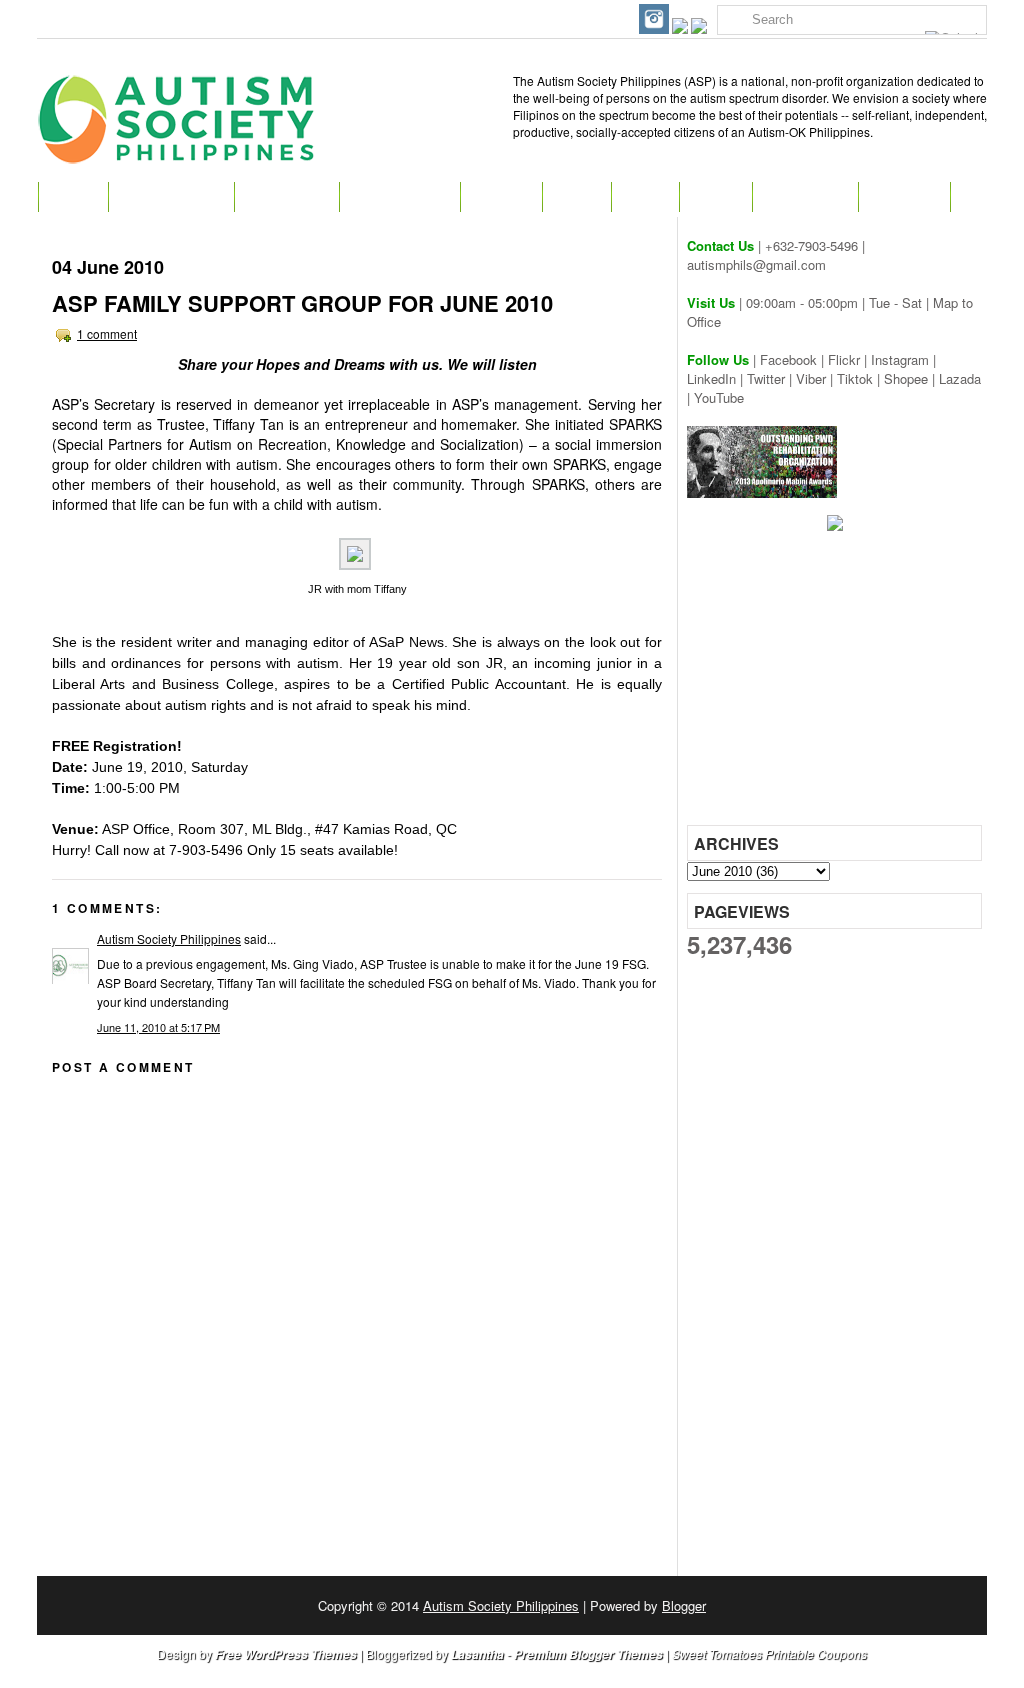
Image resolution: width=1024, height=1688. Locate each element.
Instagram (900, 359)
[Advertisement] (837, 685)
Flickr (844, 359)
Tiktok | (860, 378)
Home (73, 197)
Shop (645, 197)
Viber (811, 378)
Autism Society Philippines (169, 938)
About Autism (171, 197)
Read (576, 197)
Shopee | (911, 378)
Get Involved (399, 197)
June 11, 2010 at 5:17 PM (158, 1027)
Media (715, 197)
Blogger (684, 1605)
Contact (904, 197)
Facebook (788, 359)
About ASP (286, 197)
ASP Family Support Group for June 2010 (302, 303)
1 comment (107, 333)
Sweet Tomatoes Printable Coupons (769, 1653)
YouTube (719, 397)
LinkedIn (711, 378)
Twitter (766, 378)
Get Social (805, 197)
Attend (501, 197)
